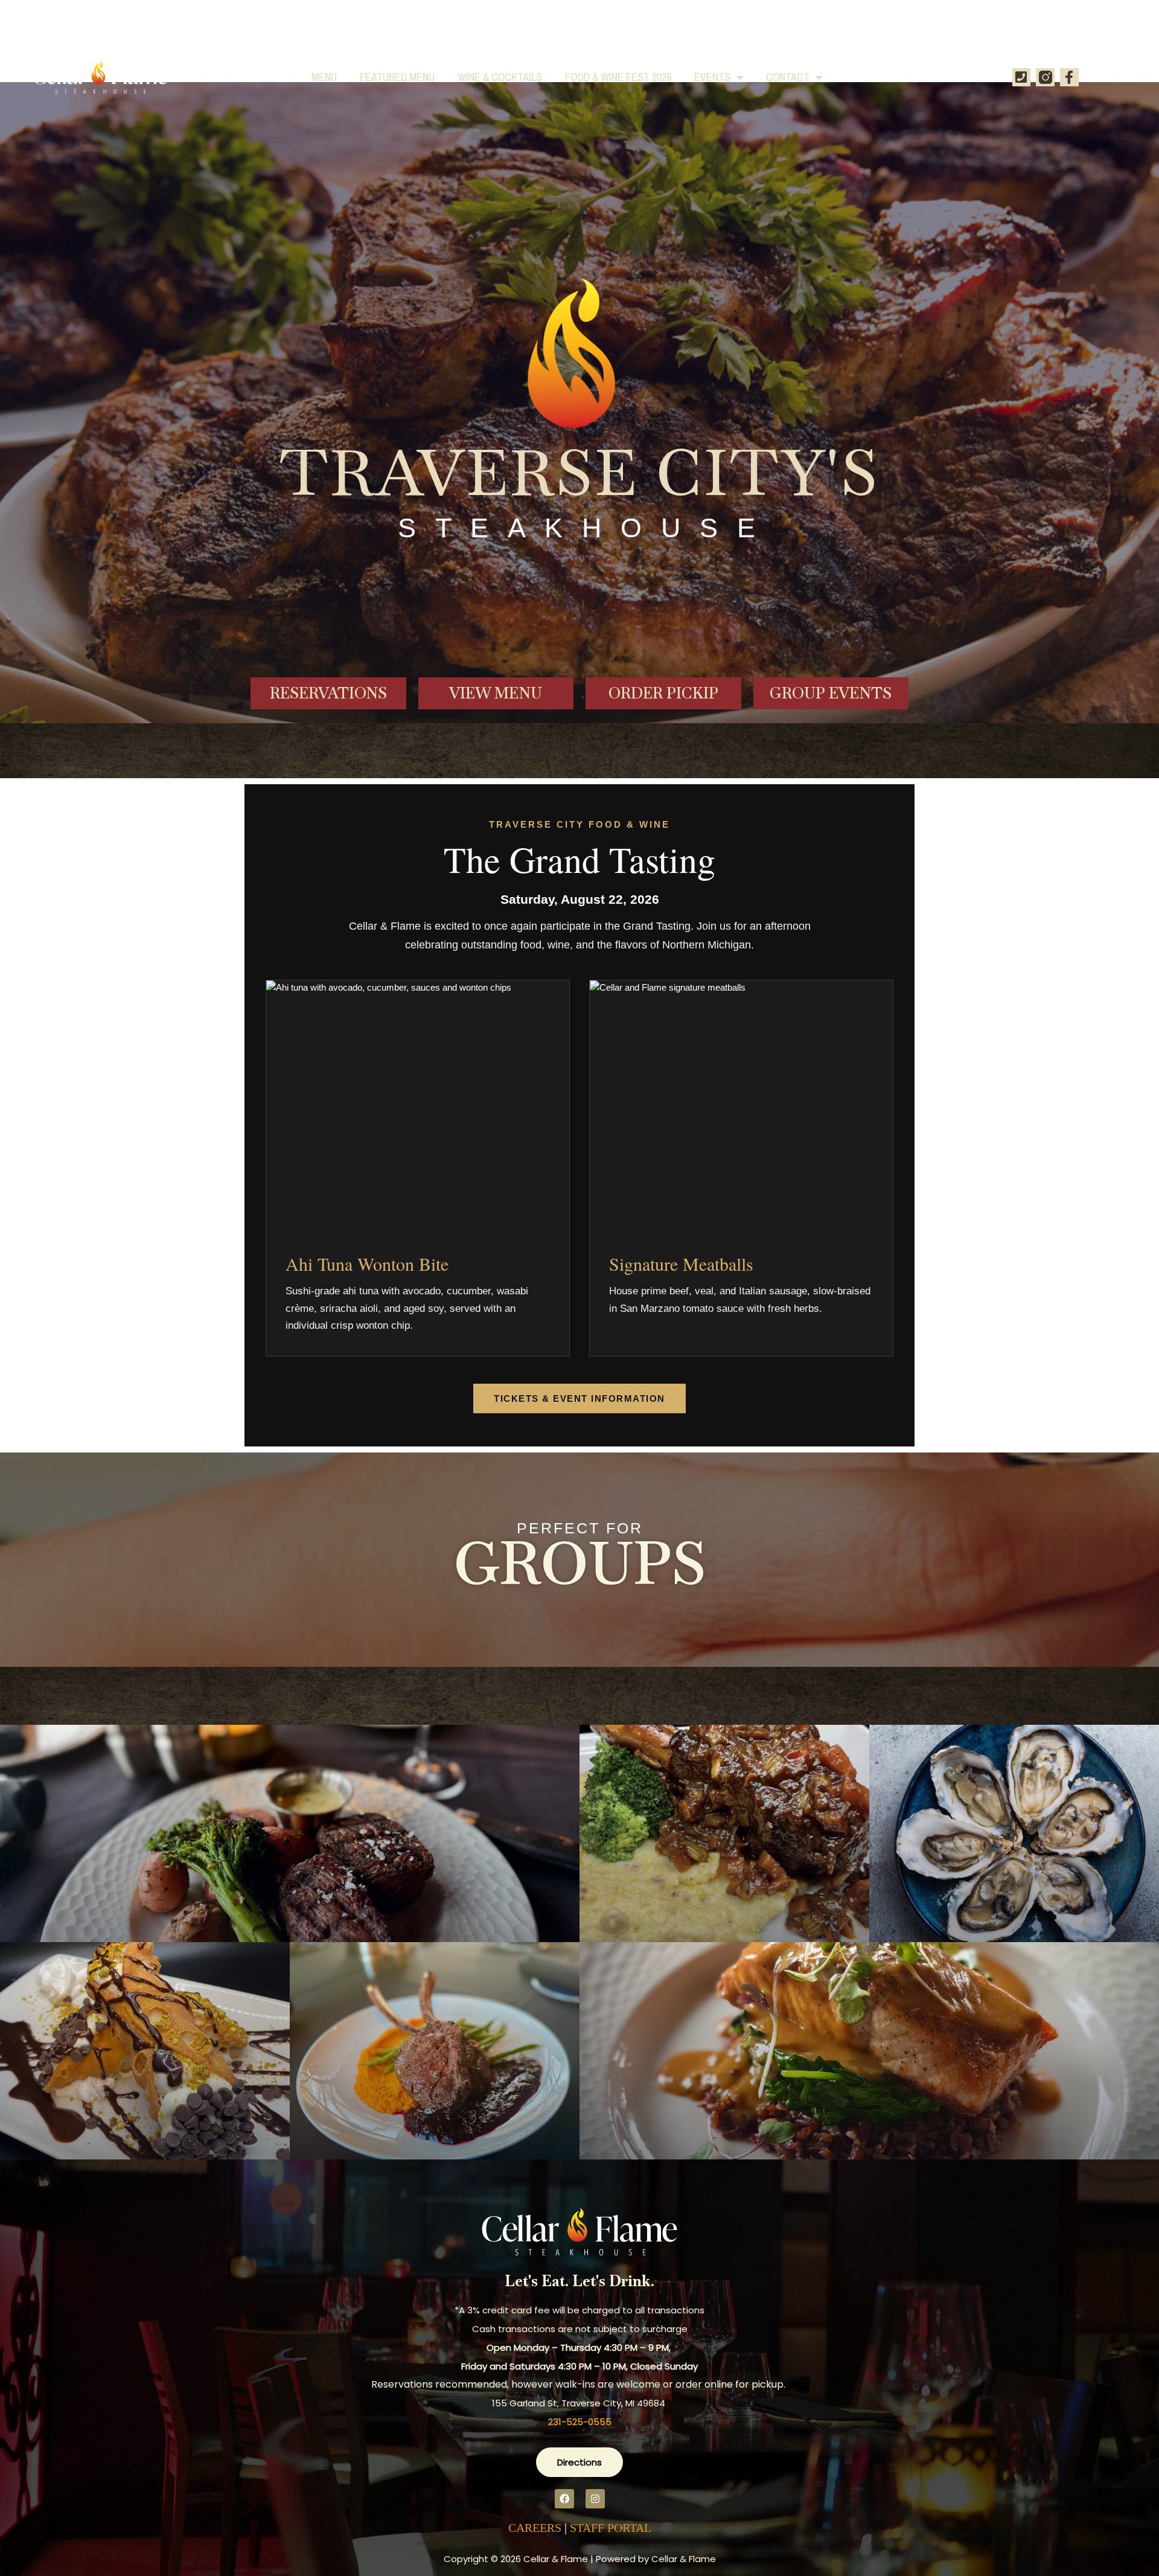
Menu (324, 77)
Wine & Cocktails (500, 77)
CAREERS (535, 2528)
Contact (788, 77)
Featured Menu (397, 77)
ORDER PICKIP (663, 693)
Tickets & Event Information (579, 1398)
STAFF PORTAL (611, 2528)
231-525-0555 (580, 2422)
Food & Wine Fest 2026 (618, 77)
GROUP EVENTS (831, 693)
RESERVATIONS (328, 693)
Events (712, 77)
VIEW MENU (496, 693)
